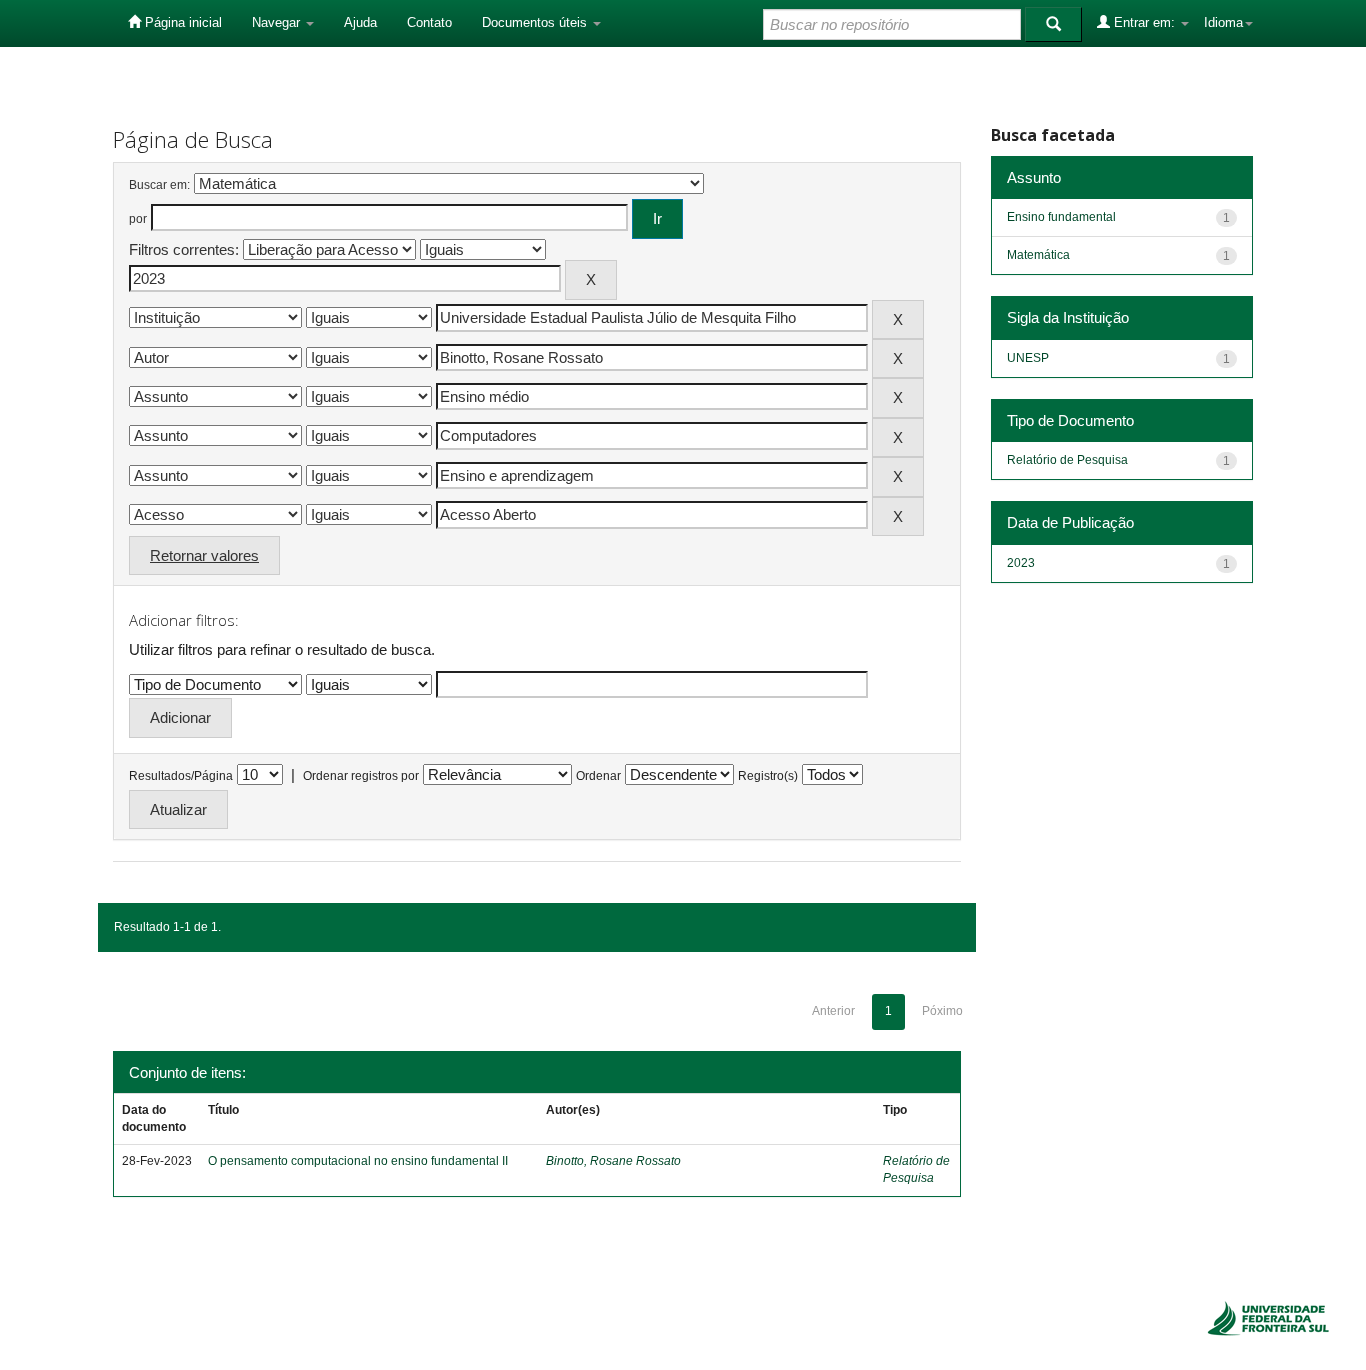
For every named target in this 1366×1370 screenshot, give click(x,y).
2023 (1021, 563)
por (138, 219)
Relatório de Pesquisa (1067, 460)
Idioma (1223, 22)
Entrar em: (1144, 22)
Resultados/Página (181, 776)
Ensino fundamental (1061, 217)
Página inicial (181, 22)
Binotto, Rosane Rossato (613, 1161)
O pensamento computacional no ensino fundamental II (358, 1161)
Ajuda (360, 22)
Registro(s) (768, 776)
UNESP (1028, 358)
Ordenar (598, 776)
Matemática (1038, 255)
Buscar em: (159, 185)
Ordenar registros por (361, 776)
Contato (429, 22)
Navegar (278, 22)
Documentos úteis (536, 22)
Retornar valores (204, 555)
